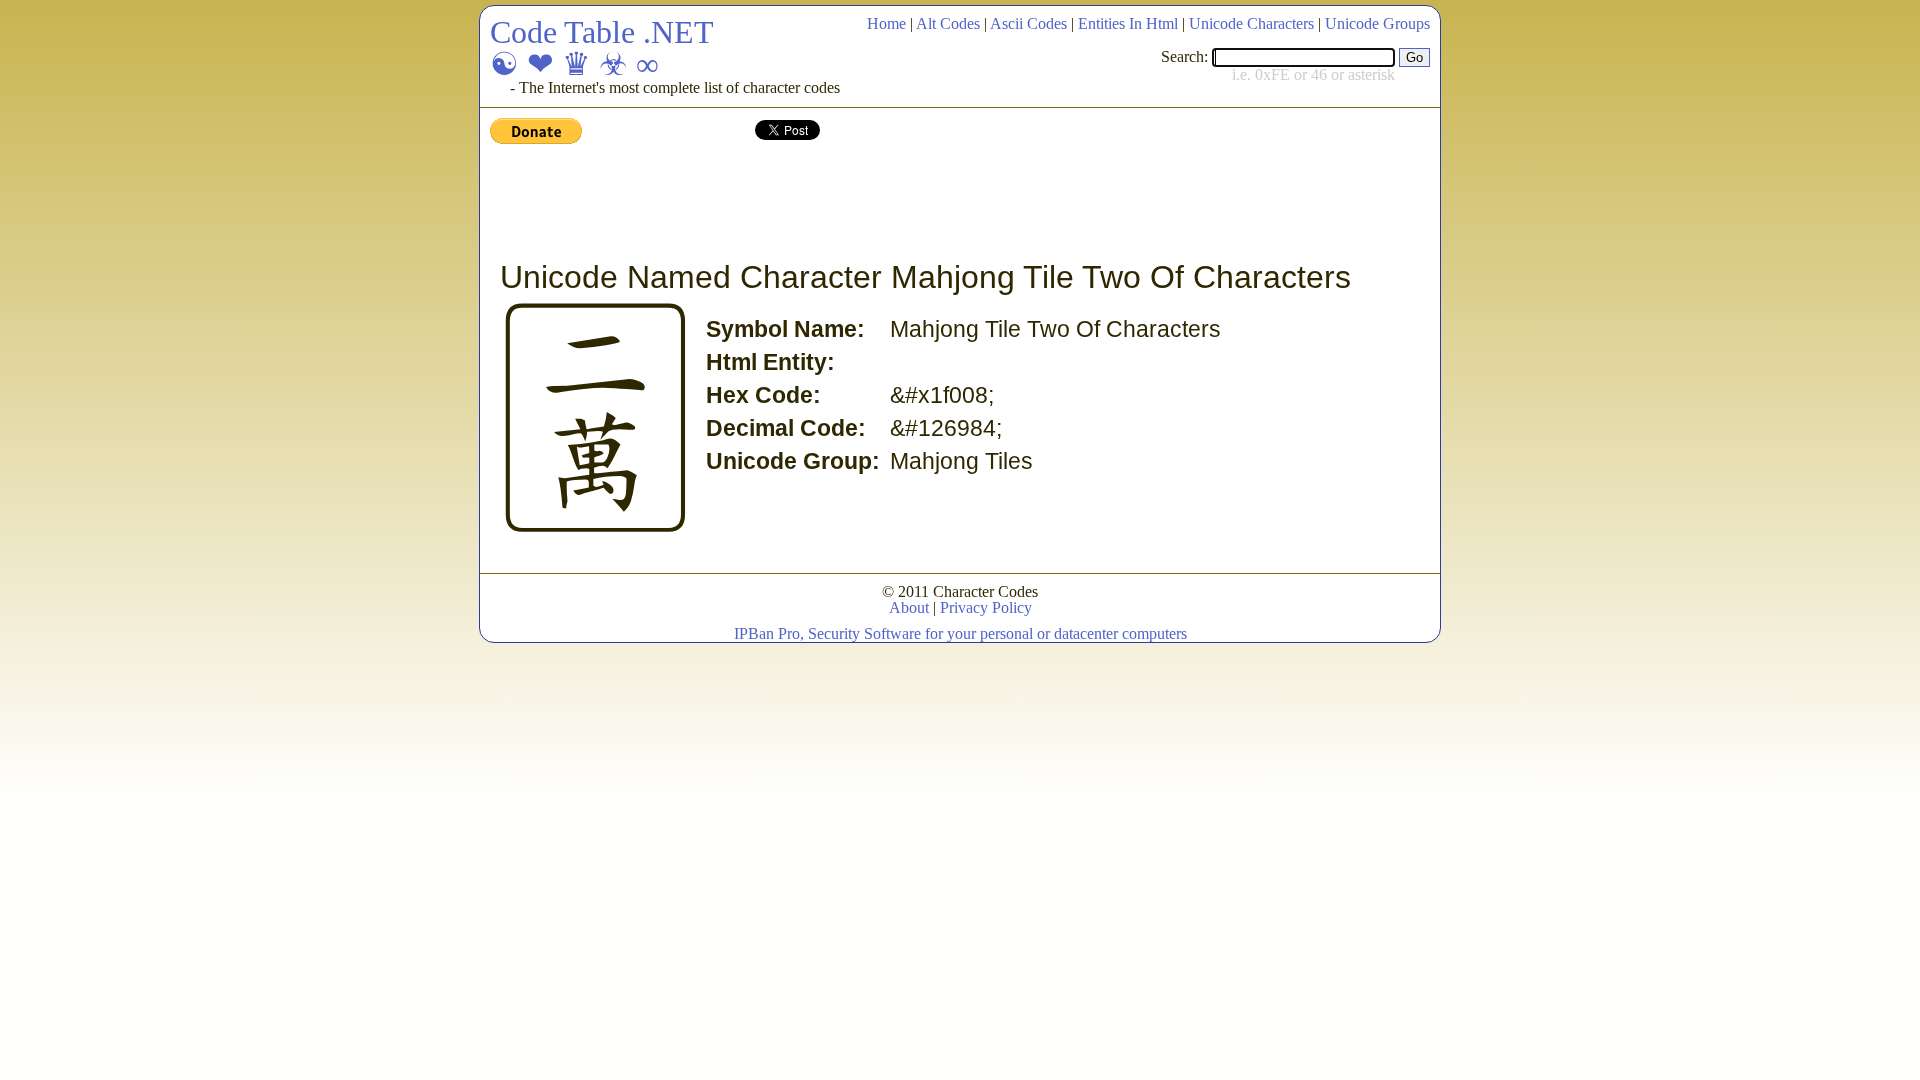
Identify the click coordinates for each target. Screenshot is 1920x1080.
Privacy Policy (986, 607)
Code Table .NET (602, 32)
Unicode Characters (1251, 23)
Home (886, 23)
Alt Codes (948, 23)
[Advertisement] (854, 203)
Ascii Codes (1028, 23)
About (909, 607)
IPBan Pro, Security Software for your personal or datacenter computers (960, 633)
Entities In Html (1128, 23)
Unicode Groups (1377, 23)
